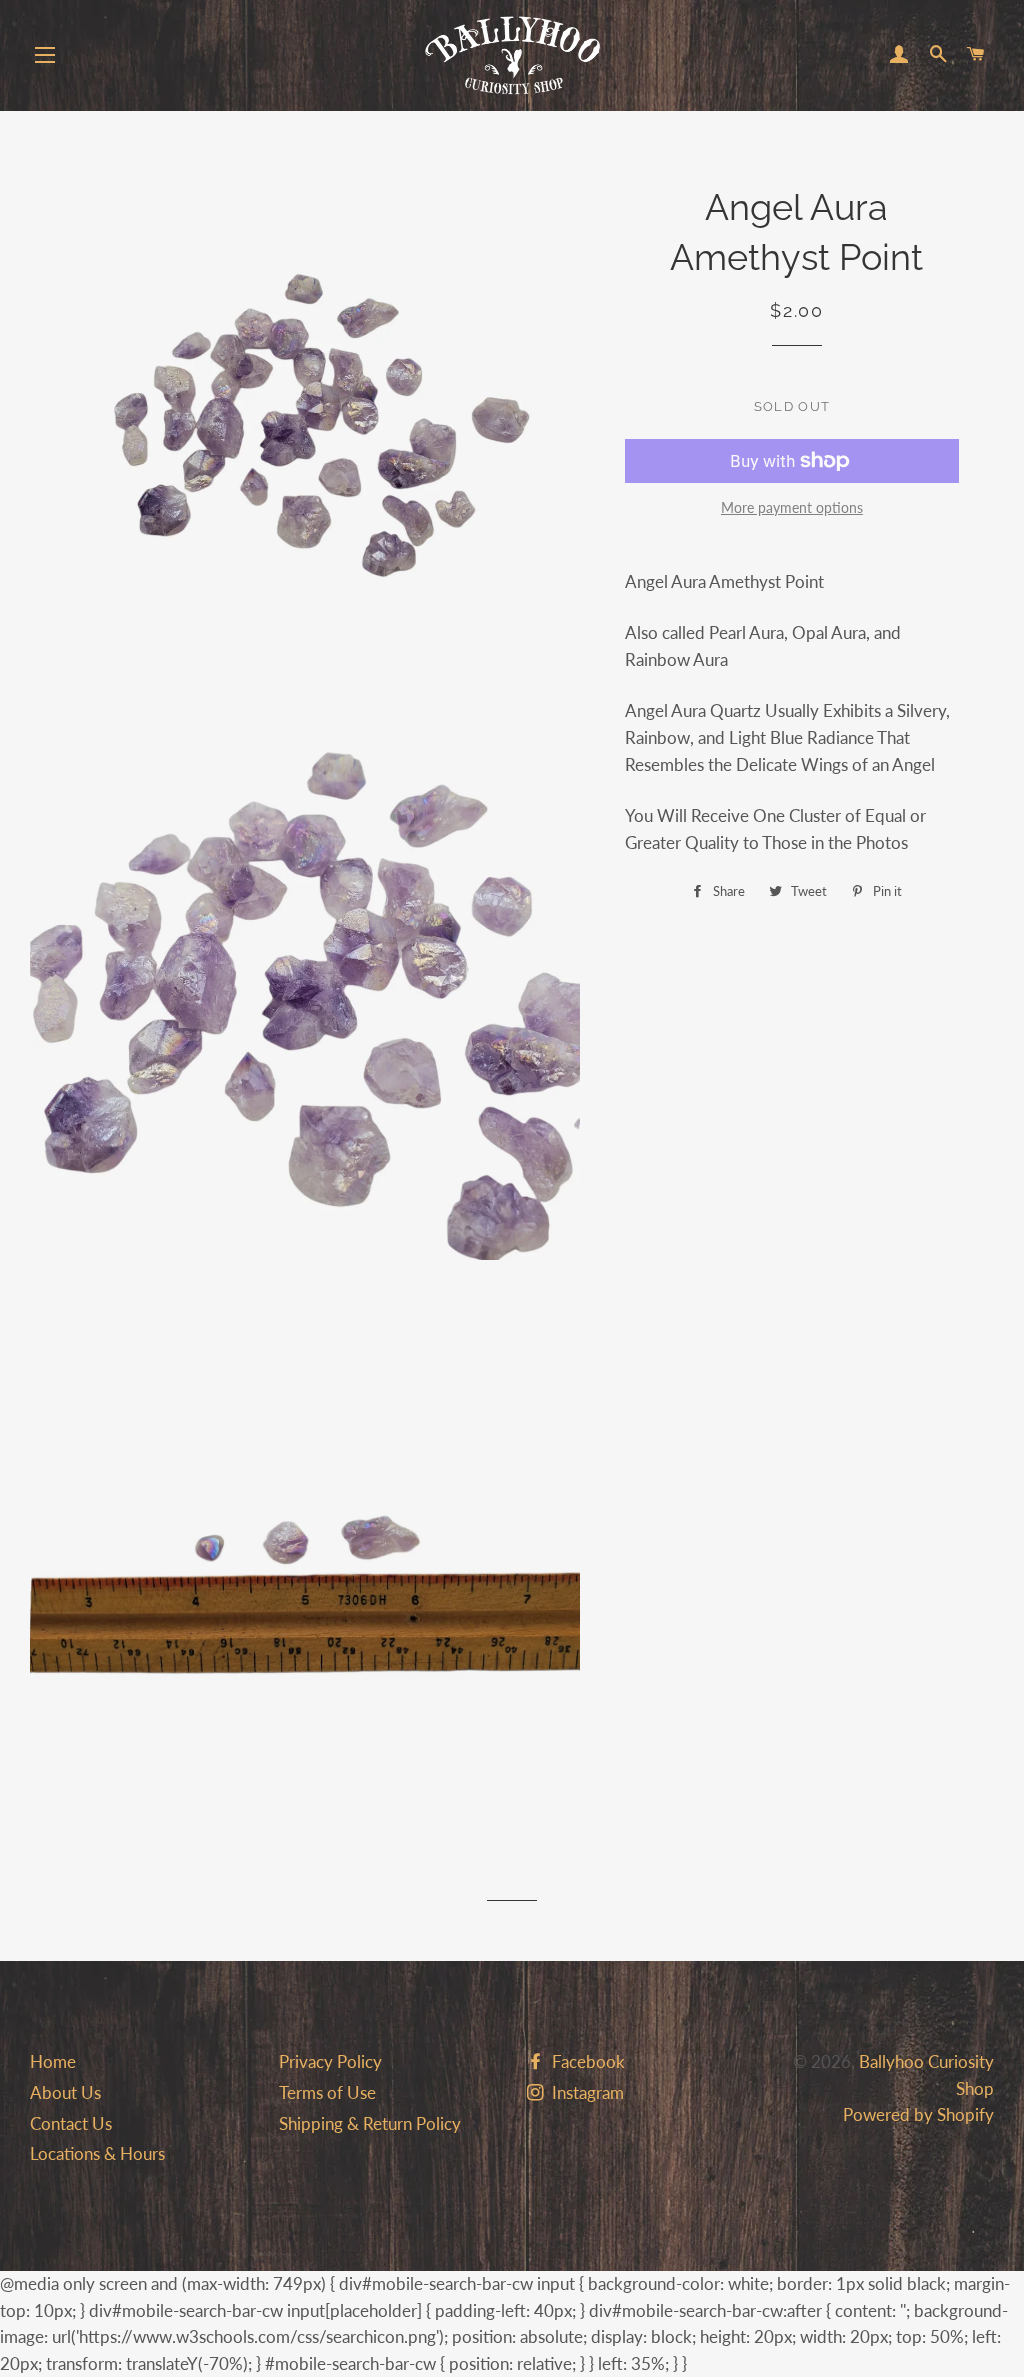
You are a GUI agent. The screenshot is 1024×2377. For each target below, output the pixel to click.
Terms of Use (327, 2092)
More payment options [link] (792, 507)
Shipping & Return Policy (370, 2123)
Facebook (586, 2061)
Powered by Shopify (918, 2114)
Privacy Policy (330, 2061)
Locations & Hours (97, 2153)
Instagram (586, 2092)
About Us (65, 2092)
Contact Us (71, 2123)
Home (53, 2061)
